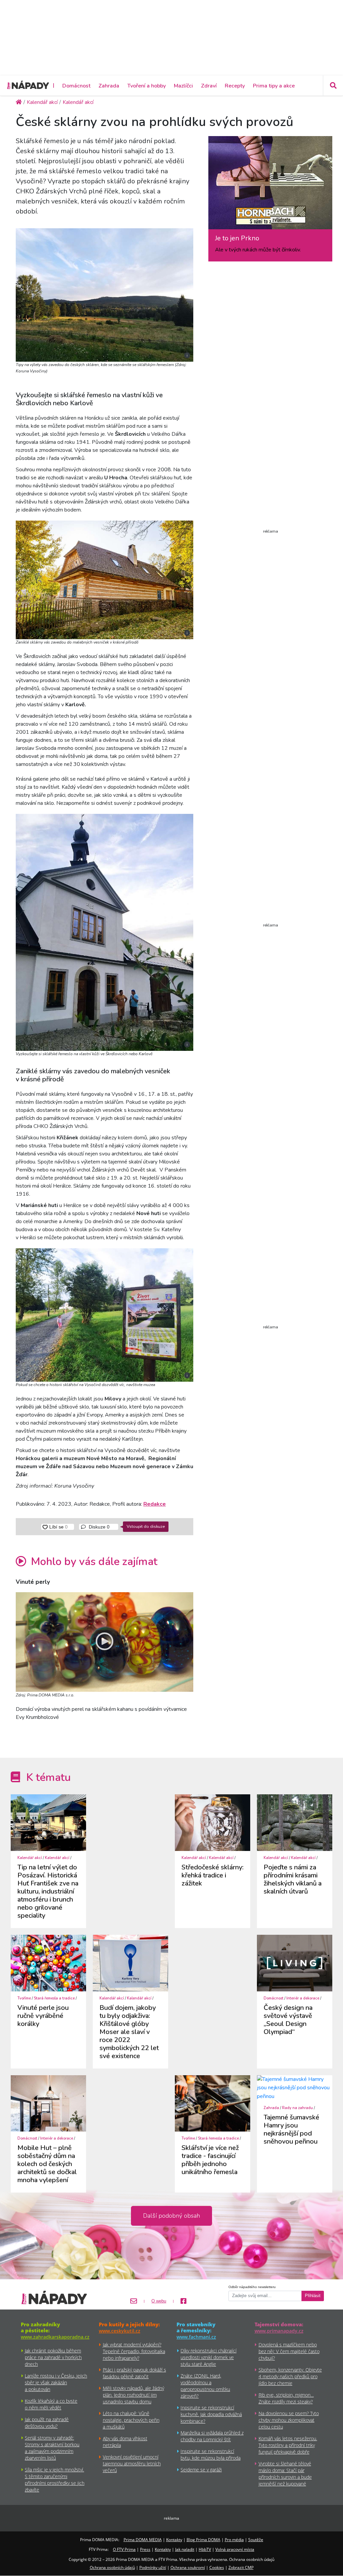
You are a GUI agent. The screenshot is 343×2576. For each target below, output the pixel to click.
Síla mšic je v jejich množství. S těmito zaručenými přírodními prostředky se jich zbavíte (55, 2480)
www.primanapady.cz (279, 2331)
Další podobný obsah (171, 2216)
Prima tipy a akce (274, 86)
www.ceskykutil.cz (120, 2331)
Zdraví (209, 86)
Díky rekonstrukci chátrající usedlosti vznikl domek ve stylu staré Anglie (209, 2357)
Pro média (234, 2540)
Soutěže (256, 2540)
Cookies (217, 2567)
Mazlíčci (183, 86)
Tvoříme (24, 1998)
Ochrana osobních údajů (112, 2567)
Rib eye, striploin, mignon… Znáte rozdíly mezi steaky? (286, 2398)
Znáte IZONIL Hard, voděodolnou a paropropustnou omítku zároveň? (205, 2386)
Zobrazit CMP (241, 2567)
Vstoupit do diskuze (146, 1526)
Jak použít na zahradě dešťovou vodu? (47, 2423)
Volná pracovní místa (235, 2549)
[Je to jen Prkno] (270, 185)
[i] (105, 294)
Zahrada (109, 86)
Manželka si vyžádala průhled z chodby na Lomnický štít (212, 2436)
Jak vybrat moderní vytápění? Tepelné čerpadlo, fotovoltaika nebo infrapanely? (134, 2351)
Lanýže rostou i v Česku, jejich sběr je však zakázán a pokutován (56, 2382)
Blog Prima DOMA (203, 2540)
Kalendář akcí (30, 1858)
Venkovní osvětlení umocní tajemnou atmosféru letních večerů (132, 2464)
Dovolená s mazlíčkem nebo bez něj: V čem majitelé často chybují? (289, 2351)
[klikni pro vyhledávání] (333, 85)
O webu (159, 2301)
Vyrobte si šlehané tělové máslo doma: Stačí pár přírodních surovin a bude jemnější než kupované (285, 2474)
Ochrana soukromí (188, 2567)
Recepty (235, 86)
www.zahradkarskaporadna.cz (55, 2337)
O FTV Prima (124, 2549)
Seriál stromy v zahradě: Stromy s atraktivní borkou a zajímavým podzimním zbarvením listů (52, 2448)
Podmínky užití (153, 2567)
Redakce (155, 1504)
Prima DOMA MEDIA (143, 2540)
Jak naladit (185, 2549)
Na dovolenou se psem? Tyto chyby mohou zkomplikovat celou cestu (289, 2420)
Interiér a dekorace (303, 1998)
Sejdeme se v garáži (201, 2470)
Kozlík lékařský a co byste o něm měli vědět (51, 2404)
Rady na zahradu (297, 2108)
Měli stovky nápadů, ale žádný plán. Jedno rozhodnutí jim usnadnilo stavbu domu (133, 2395)
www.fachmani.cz (196, 2337)
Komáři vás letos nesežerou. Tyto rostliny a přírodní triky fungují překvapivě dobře (288, 2445)
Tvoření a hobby (147, 86)
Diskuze (98, 1527)
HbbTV (205, 2549)
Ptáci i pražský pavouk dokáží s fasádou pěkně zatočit (134, 2373)
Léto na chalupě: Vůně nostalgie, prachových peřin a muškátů (131, 2420)
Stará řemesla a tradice (54, 1998)
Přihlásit (313, 2296)
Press (145, 2549)
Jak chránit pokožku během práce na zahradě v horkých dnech (53, 2357)
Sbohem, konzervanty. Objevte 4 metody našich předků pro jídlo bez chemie (290, 2376)
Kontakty (174, 2540)
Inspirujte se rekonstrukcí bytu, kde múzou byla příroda (211, 2454)
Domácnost (76, 86)
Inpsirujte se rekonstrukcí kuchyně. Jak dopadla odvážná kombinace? (211, 2414)
